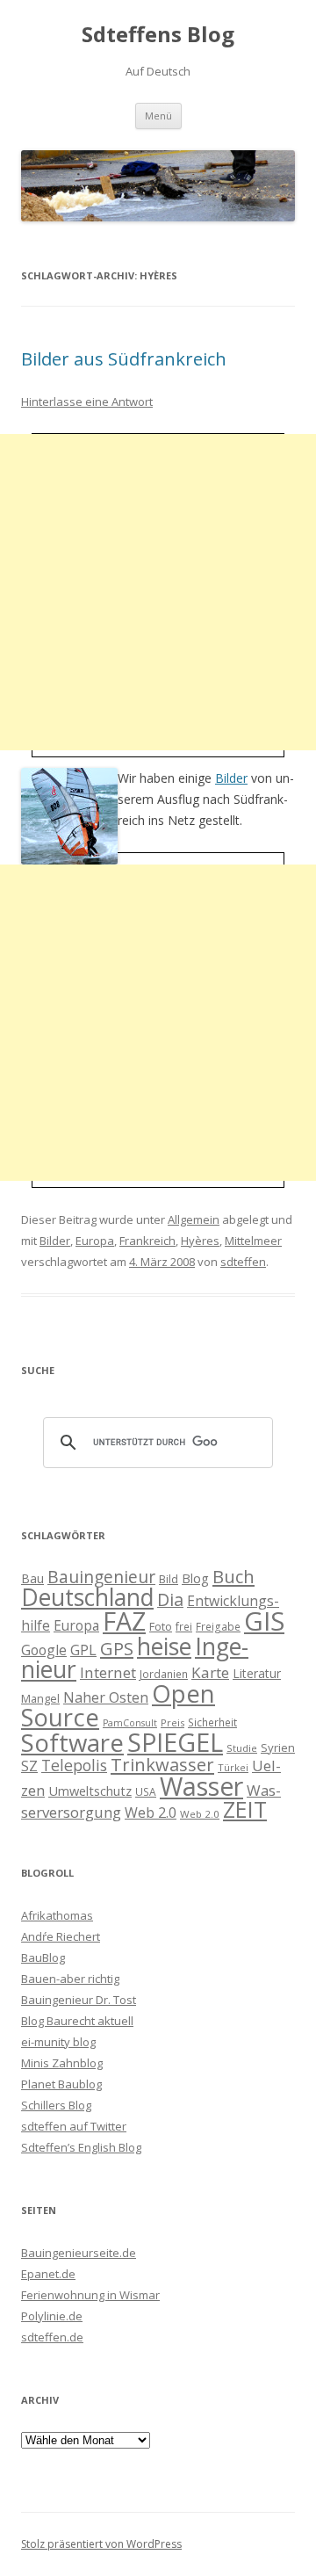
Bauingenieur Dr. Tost (79, 2000)
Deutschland (87, 1597)
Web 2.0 (151, 1813)
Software (72, 1742)
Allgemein (194, 1219)
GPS (117, 1648)
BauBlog (43, 1957)
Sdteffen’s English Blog (81, 2147)
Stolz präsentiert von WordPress (101, 2544)
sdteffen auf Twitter (74, 2126)
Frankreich (147, 1241)
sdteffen (243, 1262)
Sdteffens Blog (158, 35)
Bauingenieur (101, 1577)
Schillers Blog (56, 2105)
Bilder (231, 778)
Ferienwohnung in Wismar (90, 2295)
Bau (32, 1578)
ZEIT (245, 1809)
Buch (233, 1576)
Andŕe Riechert (61, 1936)
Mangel (40, 1698)
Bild (169, 1579)
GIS (264, 1621)
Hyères (200, 1241)
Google (44, 1650)
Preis (172, 1722)
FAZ (124, 1621)
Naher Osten (106, 1697)
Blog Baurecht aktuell (77, 2021)
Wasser (201, 1786)
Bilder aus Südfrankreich (124, 359)
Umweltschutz (90, 1791)
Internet (108, 1672)
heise (164, 1646)
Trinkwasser (162, 1764)
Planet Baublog (61, 2084)
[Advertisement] (158, 592)
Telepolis (74, 1765)
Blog (195, 1578)
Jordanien (164, 1674)
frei (184, 1626)
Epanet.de (48, 2274)
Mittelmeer (253, 1241)
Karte (210, 1672)
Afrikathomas (57, 1915)
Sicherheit (212, 1722)
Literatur (257, 1673)
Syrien (278, 1747)
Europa (95, 1241)
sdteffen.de (52, 2337)
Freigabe (218, 1626)
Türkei (233, 1767)
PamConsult (130, 1723)
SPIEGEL (175, 1742)
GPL (83, 1650)
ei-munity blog (58, 2042)
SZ (29, 1766)
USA (146, 1791)
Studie (242, 1748)
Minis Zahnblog (62, 2063)
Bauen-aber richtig (70, 1979)
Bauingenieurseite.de (79, 2253)
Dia (170, 1599)
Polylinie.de (52, 2316)
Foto (161, 1626)
